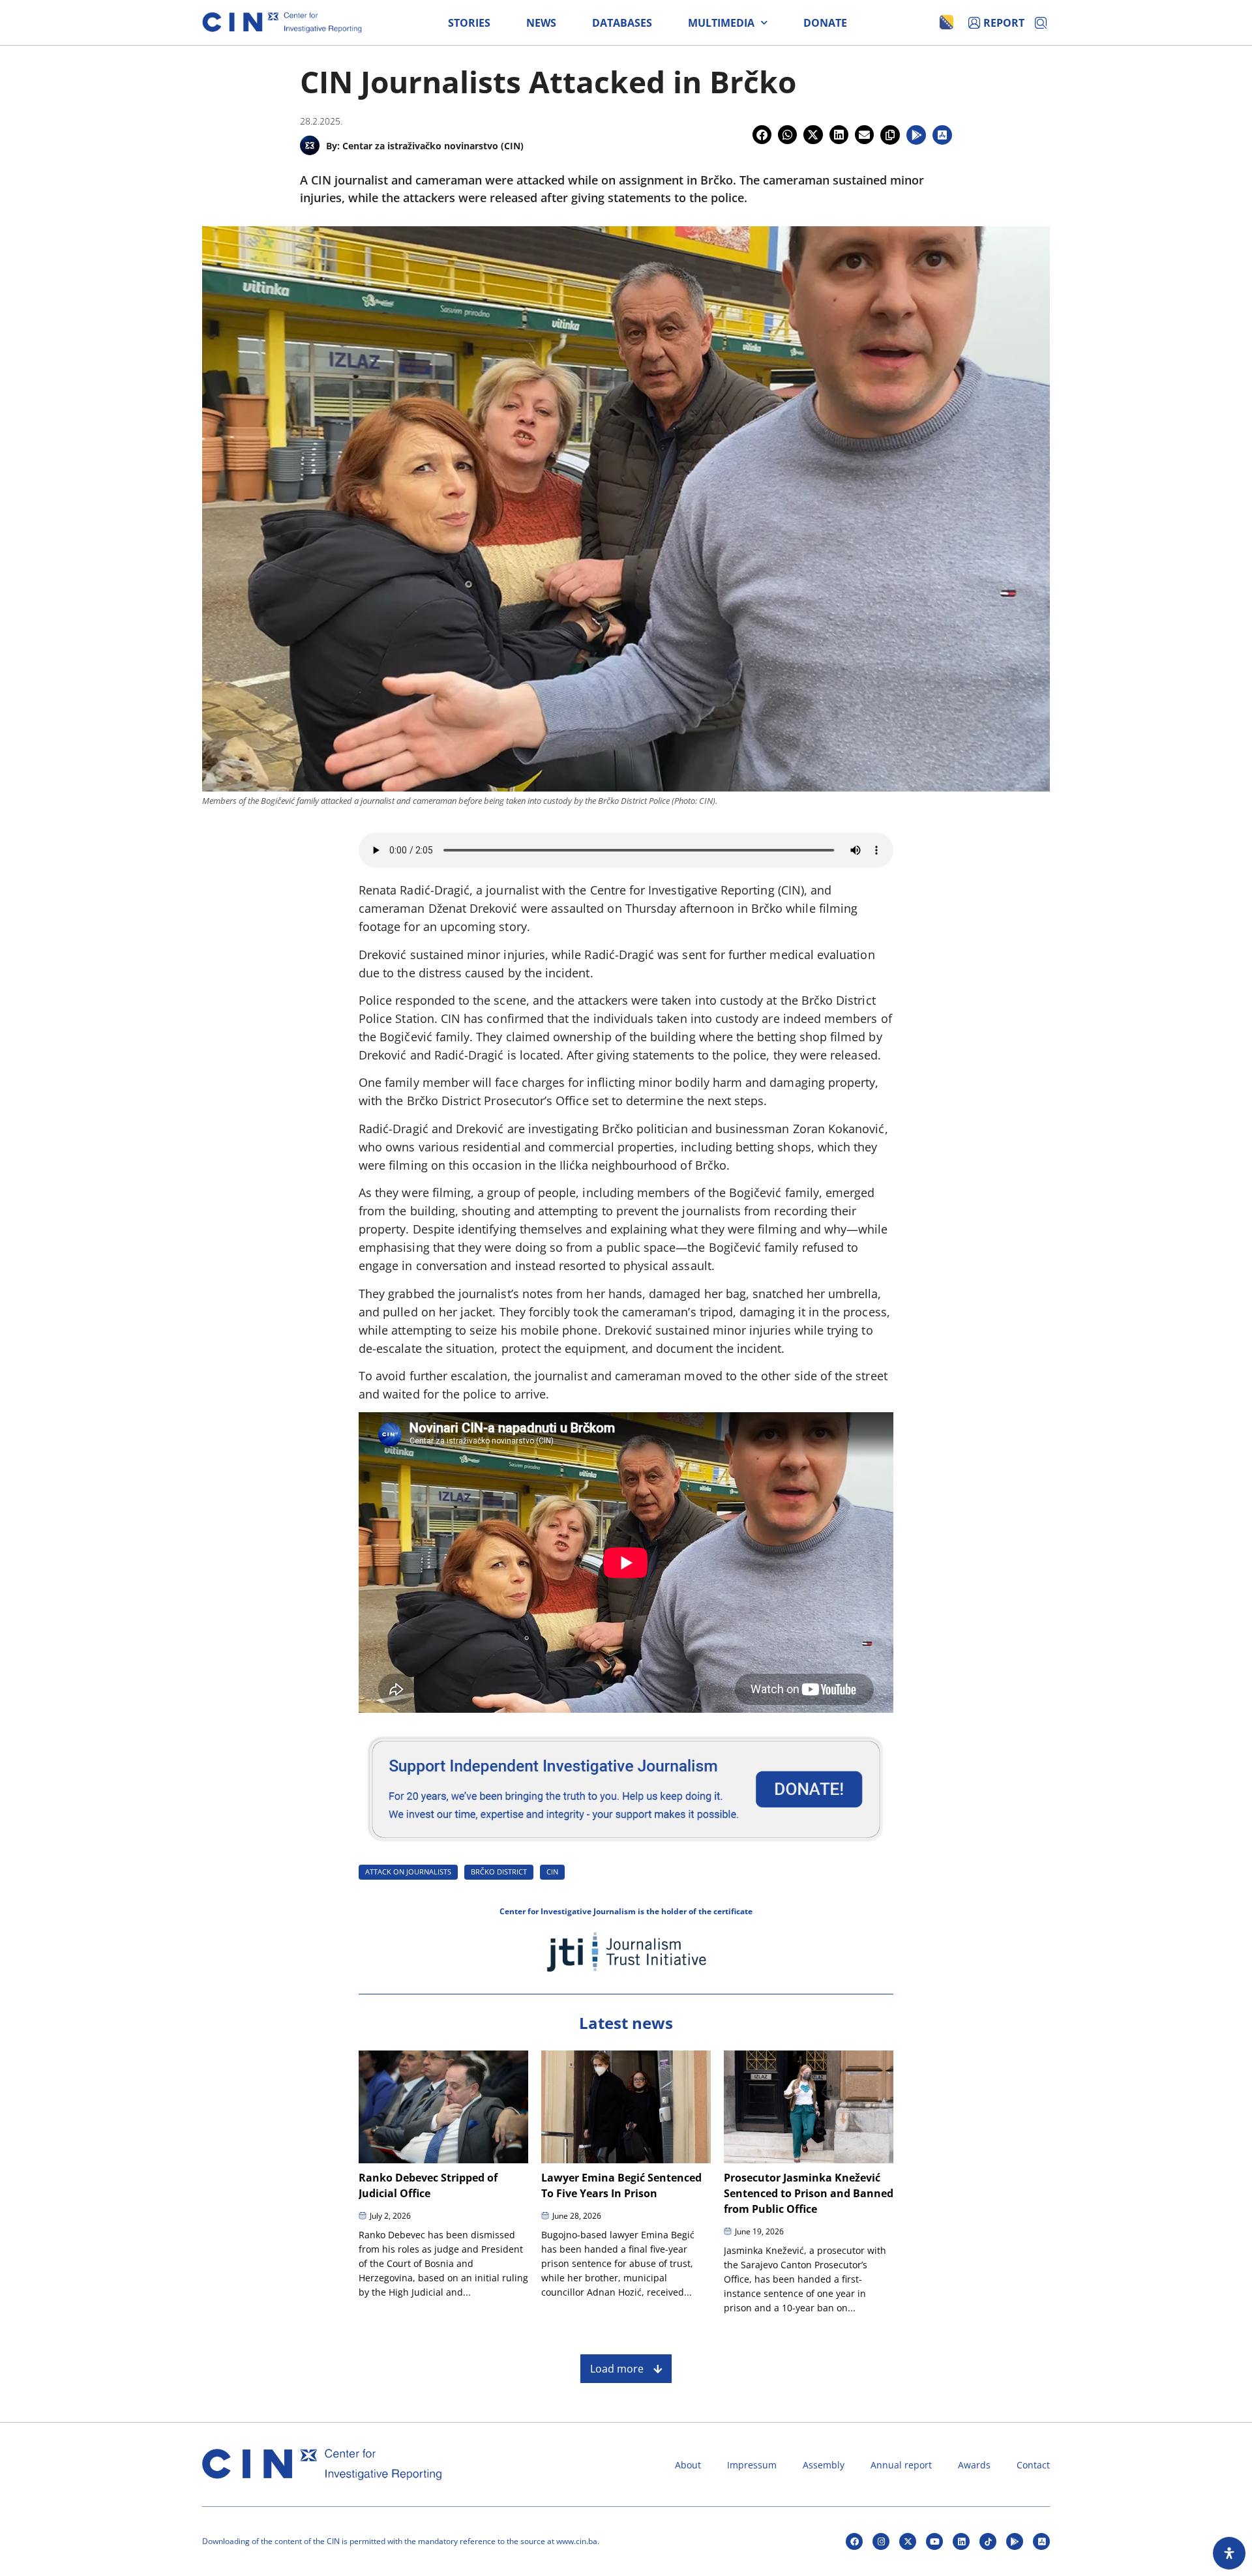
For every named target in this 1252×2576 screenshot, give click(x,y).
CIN (552, 1872)
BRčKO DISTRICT (499, 1872)
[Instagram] (881, 2541)
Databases (622, 23)
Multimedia (721, 23)
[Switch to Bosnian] (946, 22)
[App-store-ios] (1041, 2541)
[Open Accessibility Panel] (1229, 2553)
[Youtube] (934, 2541)
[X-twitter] (908, 2541)
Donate (825, 23)
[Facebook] (854, 2541)
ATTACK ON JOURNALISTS (408, 1872)
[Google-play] (1015, 2541)
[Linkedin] (961, 2541)
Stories (469, 23)
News (541, 23)
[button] (762, 135)
